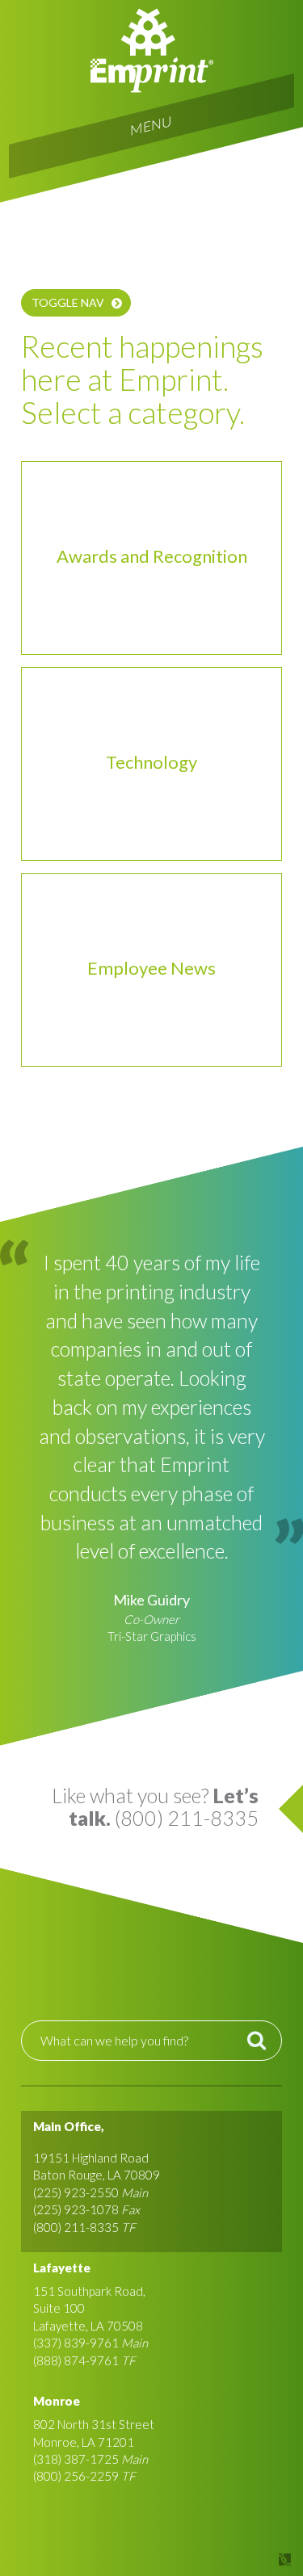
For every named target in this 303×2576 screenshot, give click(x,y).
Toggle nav (68, 302)
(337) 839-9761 (76, 2343)
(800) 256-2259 (76, 2476)
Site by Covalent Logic (243, 2559)
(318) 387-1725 (76, 2459)
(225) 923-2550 (76, 2192)
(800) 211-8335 (76, 2227)
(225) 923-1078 (76, 2209)
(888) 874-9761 (76, 2360)
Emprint (152, 50)
